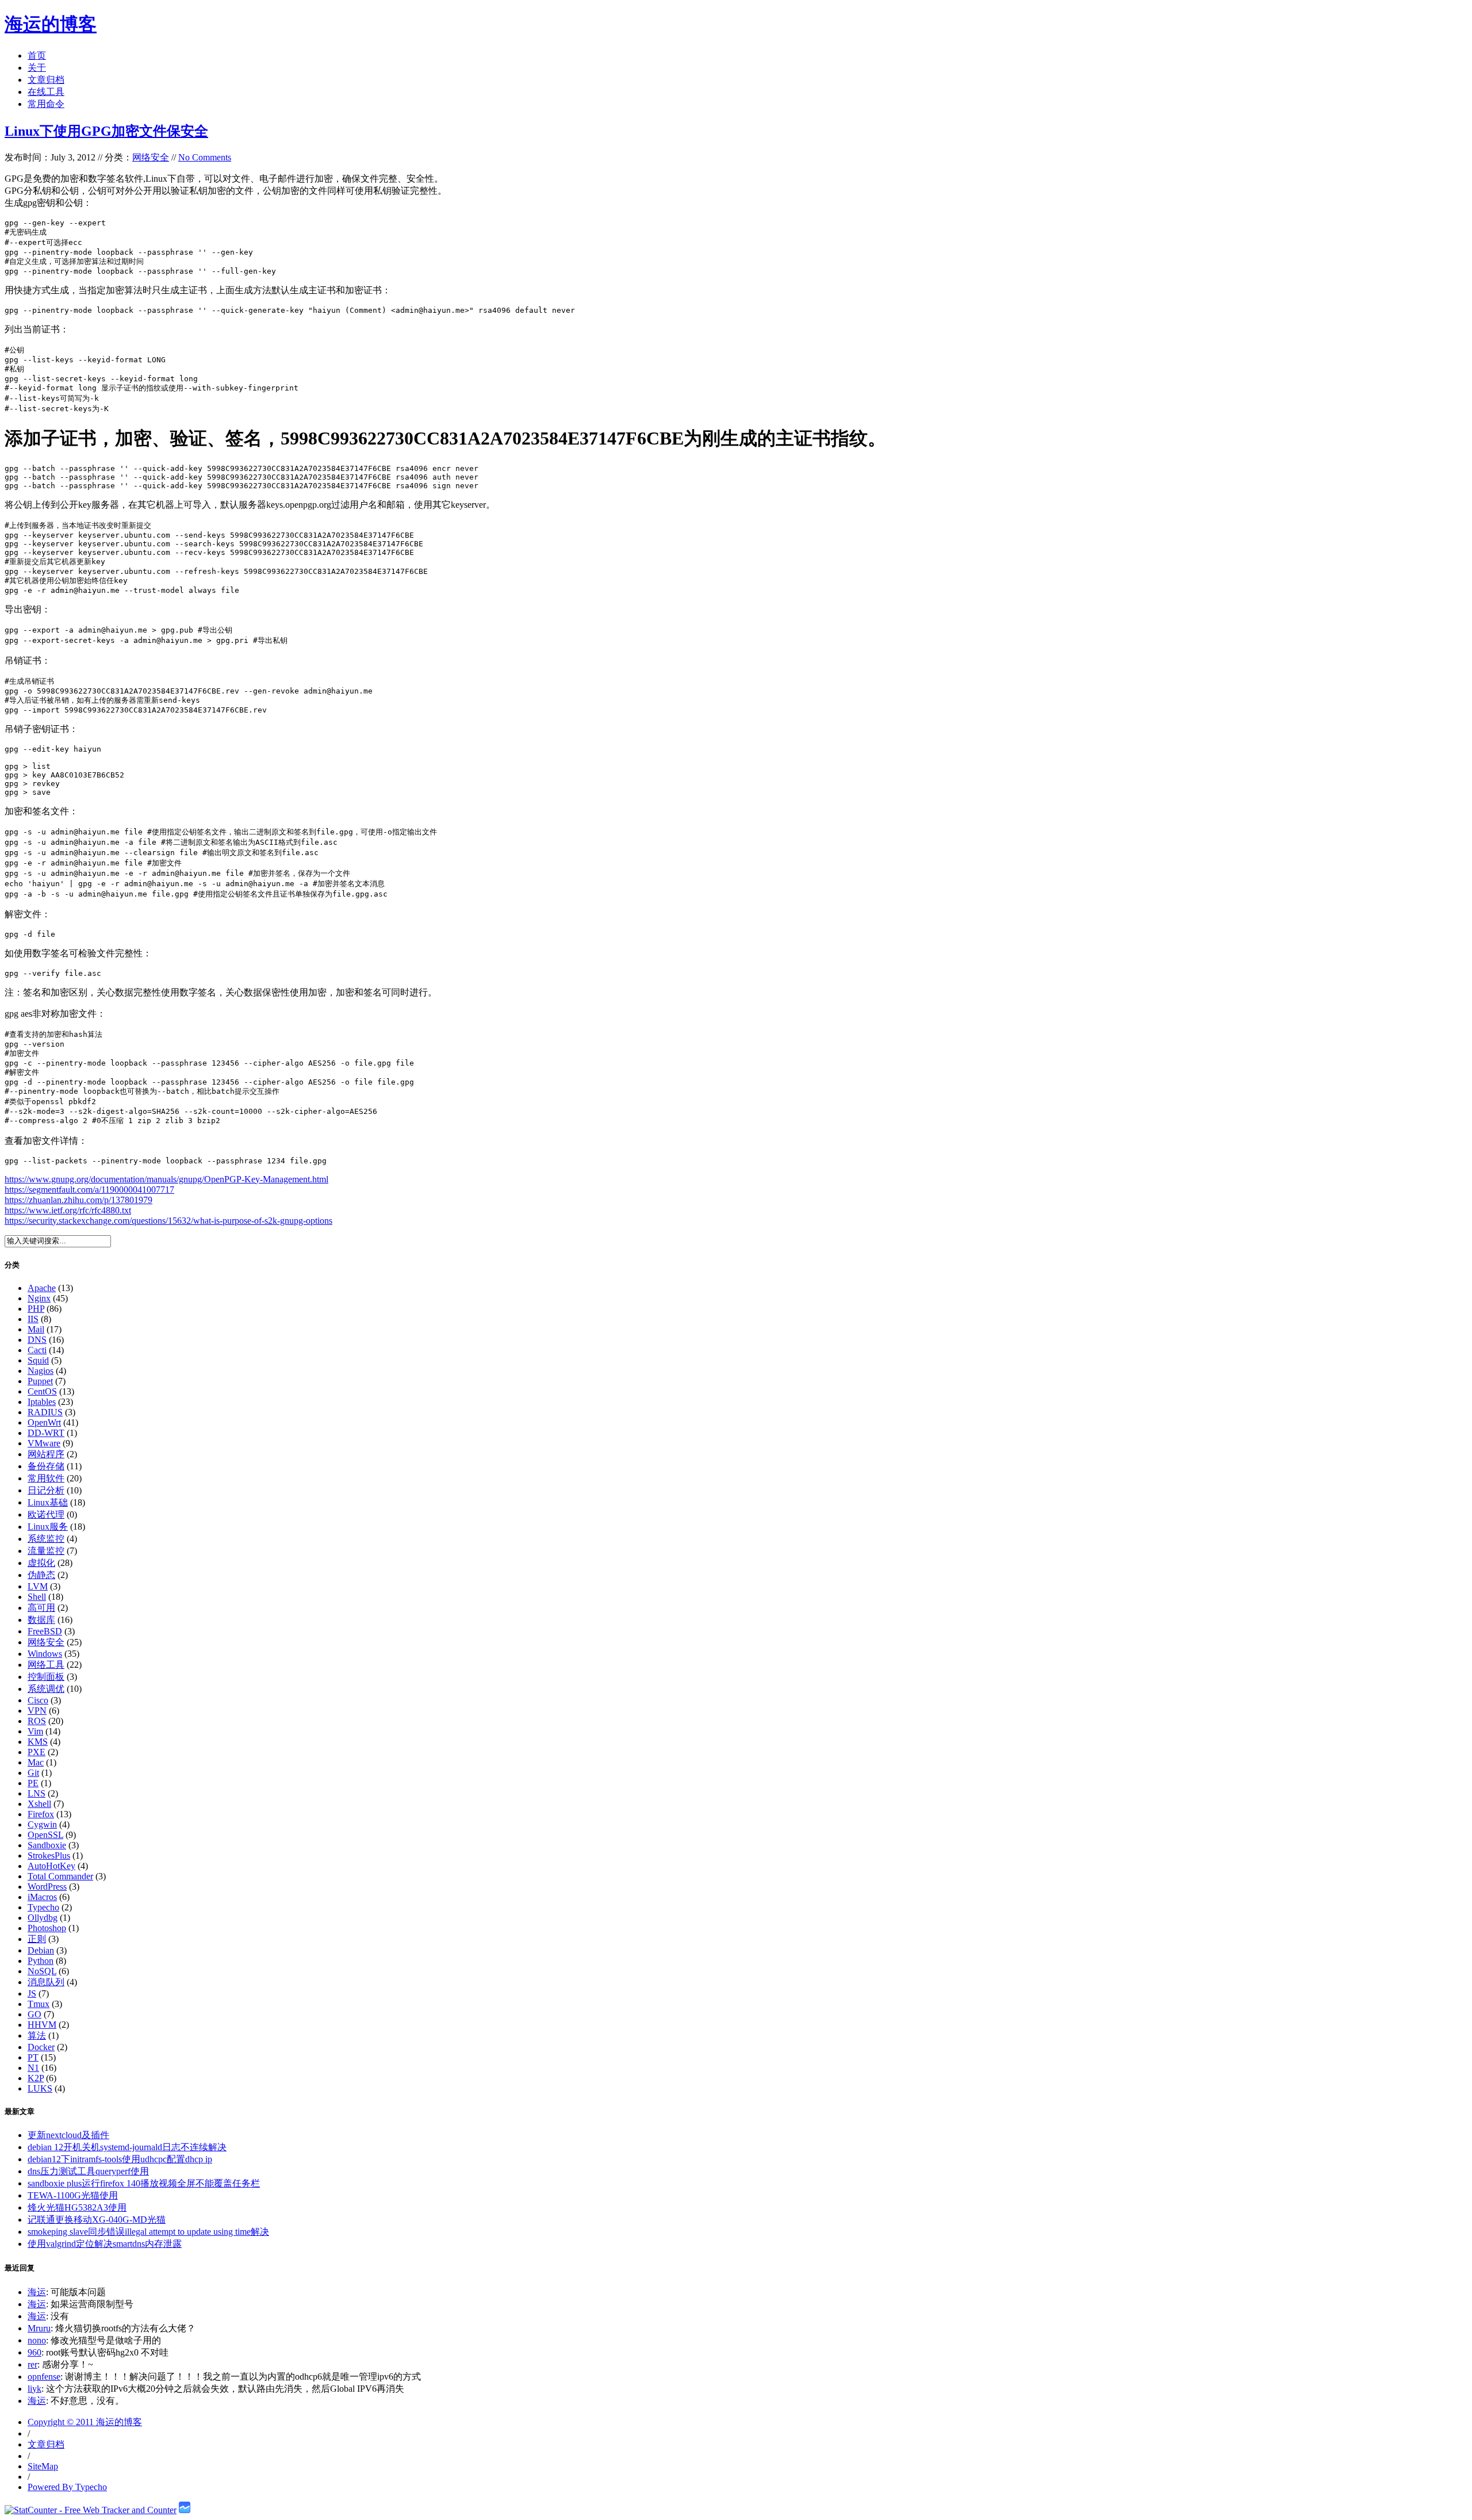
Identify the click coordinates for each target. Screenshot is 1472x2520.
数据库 (41, 1620)
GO (34, 2014)
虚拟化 (41, 1563)
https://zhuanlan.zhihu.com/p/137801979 (78, 1200)
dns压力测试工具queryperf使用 (88, 2171)
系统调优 (46, 1689)
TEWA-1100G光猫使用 (73, 2195)
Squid (38, 1360)
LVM (38, 1586)
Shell (37, 1597)
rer (32, 2364)
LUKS (40, 2088)
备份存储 (46, 1466)
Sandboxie (47, 1845)
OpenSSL (45, 1835)
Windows (45, 1654)
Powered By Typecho (67, 2487)
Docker (41, 2047)
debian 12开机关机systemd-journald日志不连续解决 (127, 2147)
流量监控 (46, 1551)
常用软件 (46, 1478)
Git (33, 1773)
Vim (35, 1731)
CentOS (42, 1391)
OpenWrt (44, 1422)
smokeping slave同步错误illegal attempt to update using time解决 (148, 2232)
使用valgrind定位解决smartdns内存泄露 (105, 2244)
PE (33, 1783)
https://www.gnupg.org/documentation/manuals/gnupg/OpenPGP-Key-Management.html (166, 1179)
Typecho (43, 1907)
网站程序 (46, 1454)
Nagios (41, 1371)
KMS (38, 1742)
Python (41, 1961)
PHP (36, 1309)
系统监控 (46, 1539)
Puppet (40, 1381)
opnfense (44, 2377)
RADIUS (45, 1412)
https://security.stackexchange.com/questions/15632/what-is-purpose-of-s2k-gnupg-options (168, 1221)
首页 (37, 55)
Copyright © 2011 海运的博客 (85, 2422)
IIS (33, 1319)
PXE (37, 1752)
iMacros (42, 1897)
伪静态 (41, 1575)
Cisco (38, 1700)
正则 (37, 1939)
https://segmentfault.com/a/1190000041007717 (89, 1190)
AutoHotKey (51, 1866)
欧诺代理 (46, 1514)
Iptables (42, 1402)
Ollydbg (43, 1918)
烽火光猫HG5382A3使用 (77, 2207)
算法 (37, 2035)
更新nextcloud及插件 (68, 2135)
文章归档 (46, 80)
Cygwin (42, 1824)
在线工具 (46, 92)
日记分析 (46, 1490)
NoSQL (42, 1971)
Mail (36, 1329)
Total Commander (60, 1876)
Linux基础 (48, 1502)
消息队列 (46, 1982)
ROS (37, 1721)
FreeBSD (45, 1631)
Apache (42, 1288)
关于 (37, 68)
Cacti (37, 1350)
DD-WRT (46, 1433)
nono (37, 2340)
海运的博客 (51, 24)
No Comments (205, 157)
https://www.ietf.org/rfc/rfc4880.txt (68, 1210)
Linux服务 (48, 1527)
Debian (41, 1950)
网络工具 (46, 1665)
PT (33, 2057)
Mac (36, 1762)
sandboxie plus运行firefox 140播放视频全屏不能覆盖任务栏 (144, 2183)
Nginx (39, 1298)
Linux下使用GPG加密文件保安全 (106, 131)
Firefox (41, 1814)
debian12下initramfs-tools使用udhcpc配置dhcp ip (120, 2159)
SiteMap (43, 2466)
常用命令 (46, 104)
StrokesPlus (49, 1855)
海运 (37, 2292)
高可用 (41, 1608)
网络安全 (151, 157)
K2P (36, 2078)
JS (32, 1994)
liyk (34, 2389)
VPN (37, 1711)
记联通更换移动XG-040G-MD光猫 (97, 2220)
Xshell (39, 1804)
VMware (44, 1443)
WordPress (47, 1887)
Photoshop (47, 1928)
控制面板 (46, 1677)
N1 (33, 2068)
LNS (37, 1793)
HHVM (42, 2025)
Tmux (39, 2004)
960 (34, 2352)
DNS (37, 1340)
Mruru (39, 2328)
